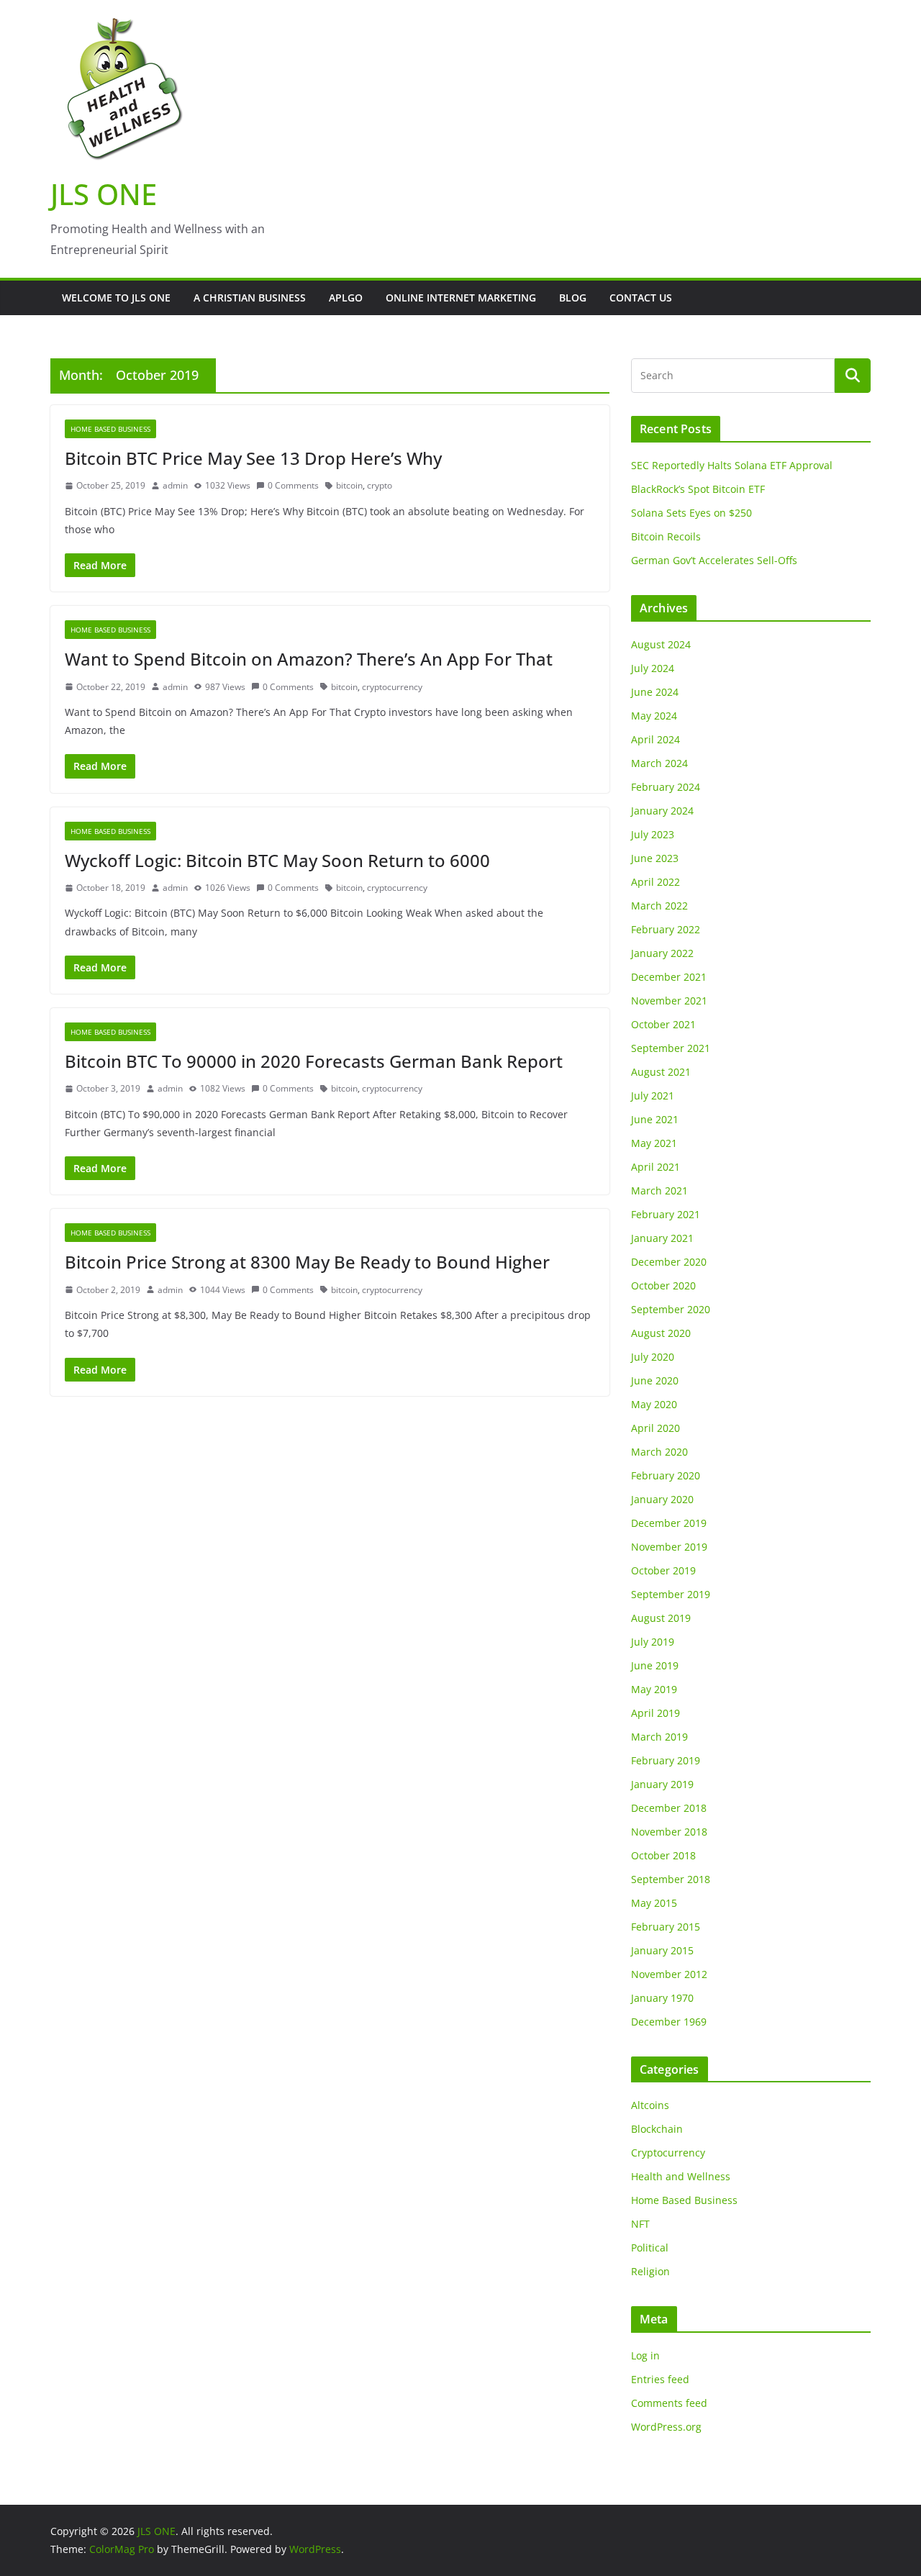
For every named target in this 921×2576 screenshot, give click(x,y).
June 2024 (655, 692)
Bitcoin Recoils (666, 536)
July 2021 (653, 1096)
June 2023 (655, 858)
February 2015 (666, 1927)
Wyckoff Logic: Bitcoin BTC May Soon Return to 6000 (277, 860)
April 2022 (655, 882)
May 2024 (654, 716)
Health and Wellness (681, 2176)
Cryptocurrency (668, 2153)
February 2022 (666, 929)
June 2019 (655, 1665)
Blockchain (657, 2129)
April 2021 (655, 1167)
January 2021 (662, 1238)
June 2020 (655, 1380)
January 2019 (662, 1784)
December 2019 (669, 1523)
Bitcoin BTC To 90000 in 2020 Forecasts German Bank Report (314, 1061)
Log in (645, 2355)
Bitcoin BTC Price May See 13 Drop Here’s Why (253, 458)
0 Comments (293, 485)
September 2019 (671, 1594)
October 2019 (663, 1570)
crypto (380, 485)
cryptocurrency (392, 687)
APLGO (346, 298)
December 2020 (669, 1262)
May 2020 (654, 1404)
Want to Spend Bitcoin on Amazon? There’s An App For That (309, 659)
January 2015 (662, 1950)
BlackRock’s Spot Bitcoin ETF (698, 489)
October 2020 (663, 1285)
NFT (640, 2224)
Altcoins (650, 2105)
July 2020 (653, 1357)
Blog (573, 298)
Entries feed (660, 2379)
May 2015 (654, 1903)
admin (175, 485)
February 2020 (666, 1475)
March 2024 (659, 763)
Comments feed (669, 2403)
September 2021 (671, 1048)
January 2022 (662, 953)
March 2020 (659, 1452)
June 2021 (655, 1119)
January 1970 (662, 1998)
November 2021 (669, 1001)
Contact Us (641, 298)
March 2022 (659, 906)
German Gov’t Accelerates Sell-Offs (714, 560)
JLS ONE (104, 194)
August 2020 (661, 1333)
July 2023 (653, 834)
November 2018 (669, 1832)
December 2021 (669, 977)
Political (650, 2248)
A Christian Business (250, 298)
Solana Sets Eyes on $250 (691, 513)
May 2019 (654, 1689)
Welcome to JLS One (116, 298)
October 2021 (663, 1024)
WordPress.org (666, 2427)
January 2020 (662, 1499)
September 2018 (671, 1879)
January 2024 (662, 811)
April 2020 (655, 1428)
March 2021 (659, 1191)
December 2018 (669, 1808)
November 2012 (669, 1974)
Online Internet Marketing (461, 298)
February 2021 (666, 1214)
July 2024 (653, 668)
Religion (650, 2271)
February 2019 (666, 1760)
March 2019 (659, 1737)
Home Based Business (110, 429)
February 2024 (666, 787)
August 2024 (661, 644)
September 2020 (671, 1309)
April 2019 (655, 1713)
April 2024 (655, 739)
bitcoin (349, 485)
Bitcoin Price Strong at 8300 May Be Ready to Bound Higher (307, 1262)
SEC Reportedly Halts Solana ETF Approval (732, 465)
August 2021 (661, 1072)
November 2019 (669, 1547)
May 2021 (654, 1143)
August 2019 (661, 1618)
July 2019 (653, 1642)
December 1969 (669, 2022)
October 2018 (663, 1855)
